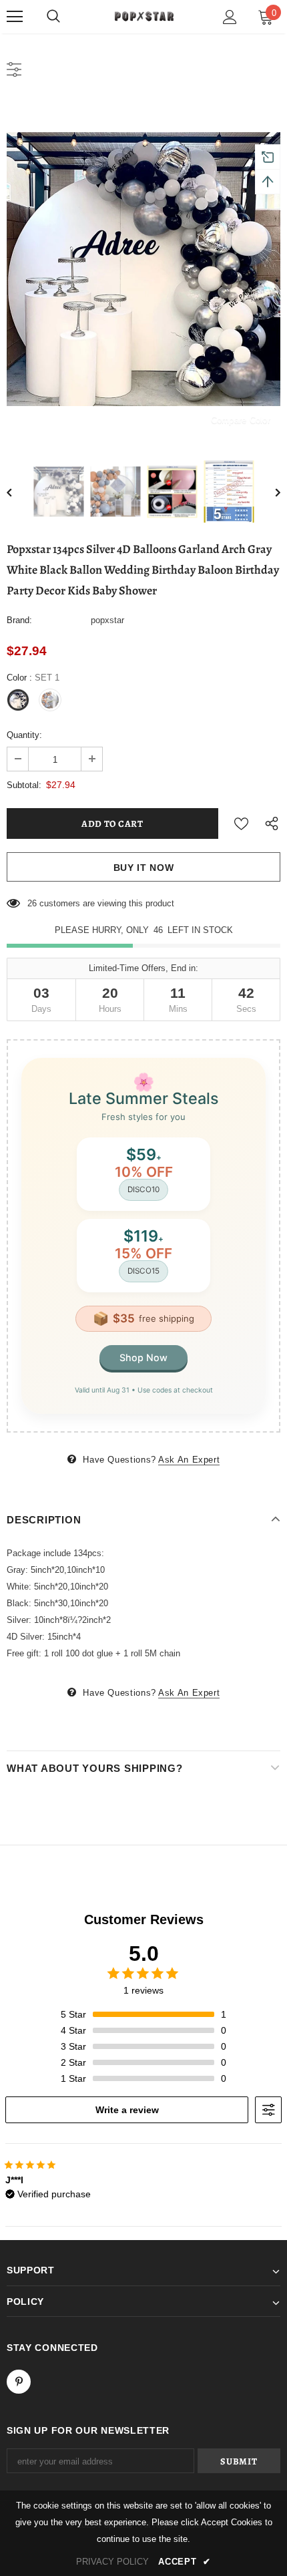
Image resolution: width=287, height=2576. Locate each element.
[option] (143, 269)
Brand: (19, 620)
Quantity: (24, 735)
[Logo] (143, 16)
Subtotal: (24, 785)
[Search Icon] (53, 17)
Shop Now (143, 1357)
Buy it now (144, 868)
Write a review (127, 2110)
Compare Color (241, 420)
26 (32, 903)
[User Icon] (230, 17)
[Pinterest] (19, 2382)
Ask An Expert (189, 1460)
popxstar (107, 620)
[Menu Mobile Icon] (15, 17)
